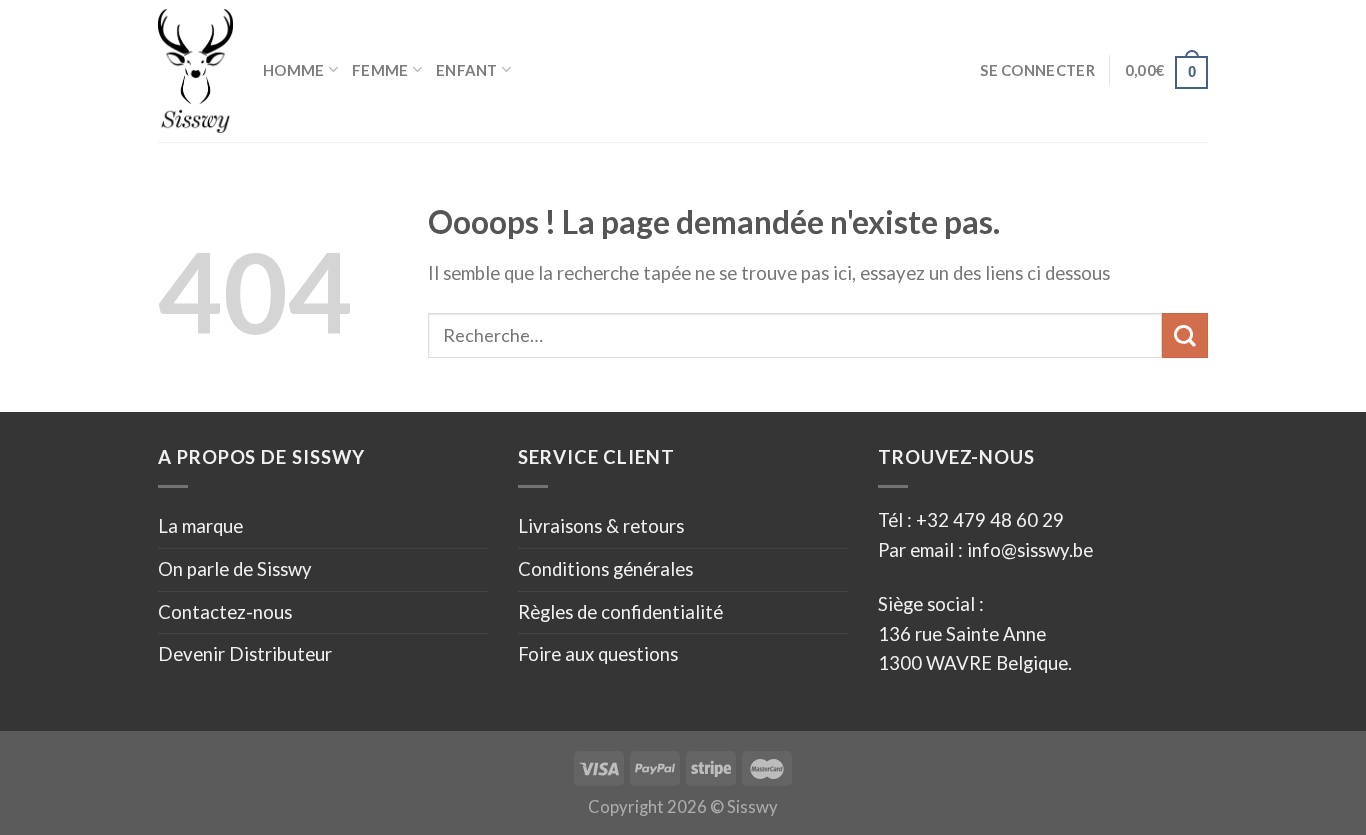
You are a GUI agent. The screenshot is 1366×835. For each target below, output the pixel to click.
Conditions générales (605, 569)
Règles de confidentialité (620, 612)
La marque (200, 526)
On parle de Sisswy (235, 569)
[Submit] (1185, 335)
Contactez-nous (225, 612)
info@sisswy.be (1028, 550)
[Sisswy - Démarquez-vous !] (195, 71)
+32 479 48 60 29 (990, 520)
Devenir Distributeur (245, 654)
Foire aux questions (598, 654)
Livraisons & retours (601, 526)
